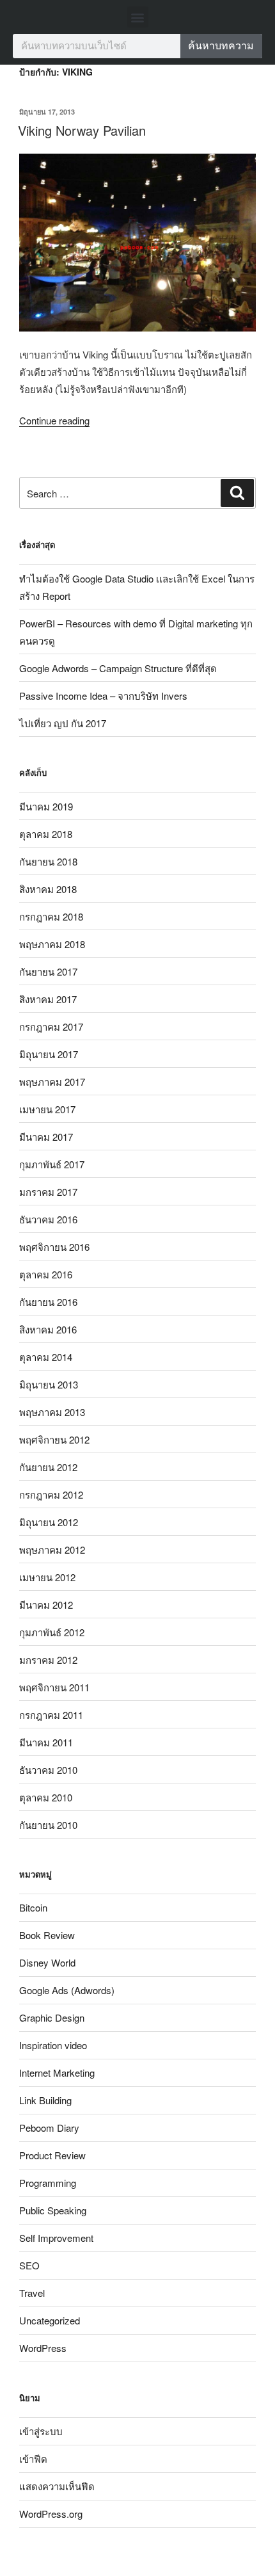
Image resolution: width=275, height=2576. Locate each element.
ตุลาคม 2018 (46, 834)
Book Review (47, 1935)
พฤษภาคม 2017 (52, 1082)
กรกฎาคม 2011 (51, 1715)
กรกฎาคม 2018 (51, 916)
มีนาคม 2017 (46, 1137)
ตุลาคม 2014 (46, 1357)
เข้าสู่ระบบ (41, 2431)
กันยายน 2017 (48, 971)
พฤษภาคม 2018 (52, 944)
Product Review (52, 2155)
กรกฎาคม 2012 (51, 1494)
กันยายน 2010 (48, 1825)
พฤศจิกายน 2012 (54, 1439)
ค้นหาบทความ (221, 46)
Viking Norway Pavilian (82, 130)
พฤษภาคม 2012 (52, 1550)
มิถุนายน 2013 (49, 1384)
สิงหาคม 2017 (48, 999)
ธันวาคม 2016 (48, 1219)
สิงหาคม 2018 (48, 889)
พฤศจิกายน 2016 (54, 1247)
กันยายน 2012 (48, 1467)
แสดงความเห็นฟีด (57, 2486)
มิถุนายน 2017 (49, 1054)
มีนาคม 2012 (46, 1605)
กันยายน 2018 (48, 861)
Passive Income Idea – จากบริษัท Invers (103, 696)
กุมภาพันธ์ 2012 (52, 1632)
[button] (138, 17)
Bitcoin (33, 1907)
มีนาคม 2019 (46, 806)
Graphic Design (52, 2017)
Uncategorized (50, 2320)
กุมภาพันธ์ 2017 (52, 1164)
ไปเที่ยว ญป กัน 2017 (63, 723)
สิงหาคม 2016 (48, 1329)
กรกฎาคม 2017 (51, 1026)
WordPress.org (51, 2514)
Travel (32, 2293)
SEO (29, 2265)
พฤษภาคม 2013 (52, 1412)
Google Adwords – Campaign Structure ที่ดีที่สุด (118, 668)
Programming (48, 2183)
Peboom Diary (49, 2128)
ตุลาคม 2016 (46, 1274)
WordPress (43, 2348)
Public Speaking (53, 2210)
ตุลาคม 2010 (46, 1797)
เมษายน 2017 (47, 1109)
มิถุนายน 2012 (49, 1522)
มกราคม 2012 (48, 1660)
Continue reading (54, 420)
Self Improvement (56, 2238)
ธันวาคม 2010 (48, 1770)
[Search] (237, 493)
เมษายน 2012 (47, 1577)
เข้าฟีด (33, 2459)
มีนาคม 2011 (46, 1742)
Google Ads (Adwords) (67, 1990)
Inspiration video (53, 2045)
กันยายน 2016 (48, 1302)
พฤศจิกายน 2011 (54, 1687)
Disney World (47, 1962)
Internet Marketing (57, 2073)
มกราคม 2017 (48, 1192)
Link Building (45, 2100)
